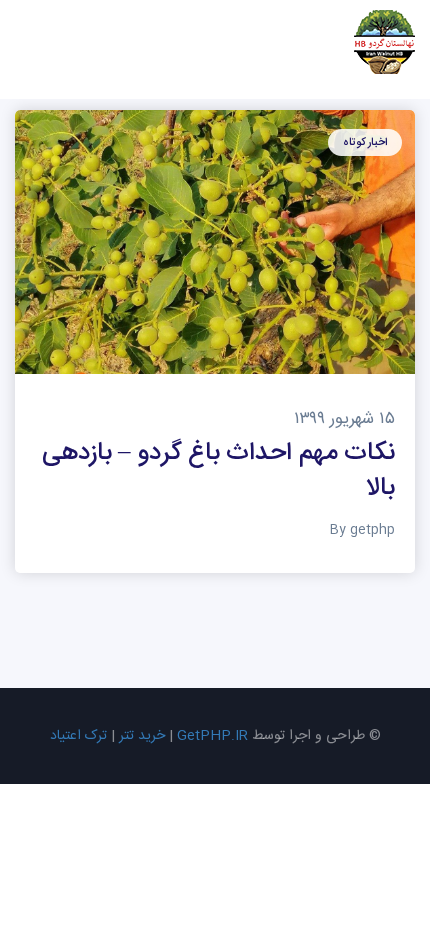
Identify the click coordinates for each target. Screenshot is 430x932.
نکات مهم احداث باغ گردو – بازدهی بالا (218, 471)
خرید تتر (142, 736)
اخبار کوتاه (365, 143)
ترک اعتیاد (78, 736)
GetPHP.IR (212, 736)
